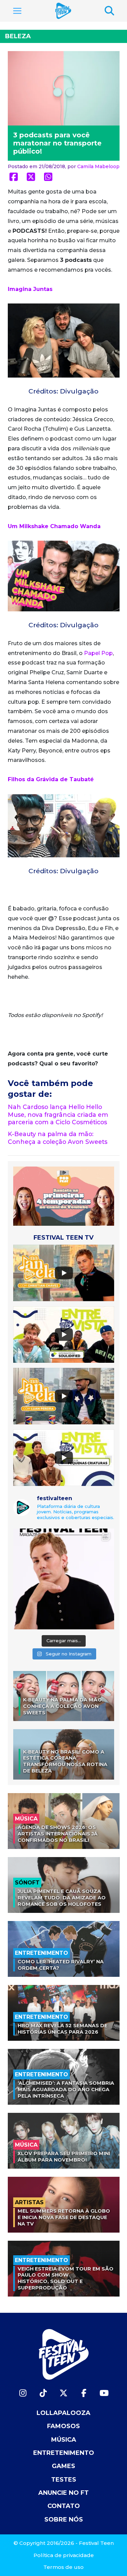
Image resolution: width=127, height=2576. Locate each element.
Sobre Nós (64, 2519)
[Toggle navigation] (17, 11)
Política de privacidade (64, 2555)
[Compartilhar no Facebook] (14, 177)
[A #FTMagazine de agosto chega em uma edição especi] (64, 1579)
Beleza (18, 36)
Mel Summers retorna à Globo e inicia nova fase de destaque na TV (64, 2217)
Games (63, 2466)
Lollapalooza (63, 2413)
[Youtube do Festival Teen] (104, 2393)
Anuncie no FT (63, 2493)
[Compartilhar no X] (31, 177)
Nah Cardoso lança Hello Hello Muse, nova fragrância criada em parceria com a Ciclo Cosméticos (58, 1115)
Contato (64, 2506)
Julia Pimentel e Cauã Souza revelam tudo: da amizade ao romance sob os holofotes (62, 1897)
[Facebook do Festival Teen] (84, 2393)
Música (64, 2440)
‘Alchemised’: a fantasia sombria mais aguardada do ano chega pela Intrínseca (66, 2089)
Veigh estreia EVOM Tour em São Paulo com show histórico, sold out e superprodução (66, 2278)
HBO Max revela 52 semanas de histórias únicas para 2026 (62, 2029)
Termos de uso (63, 2567)
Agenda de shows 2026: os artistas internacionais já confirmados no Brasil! (58, 1834)
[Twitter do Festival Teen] (64, 2393)
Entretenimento (64, 2453)
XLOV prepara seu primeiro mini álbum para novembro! (64, 2157)
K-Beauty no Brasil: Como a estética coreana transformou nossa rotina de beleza (65, 1761)
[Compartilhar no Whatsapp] (48, 177)
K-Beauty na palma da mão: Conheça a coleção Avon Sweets (58, 1138)
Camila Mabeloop (98, 166)
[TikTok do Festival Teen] (43, 2393)
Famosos (63, 2426)
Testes (64, 2480)
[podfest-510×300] (64, 1196)
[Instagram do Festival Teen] (23, 2393)
